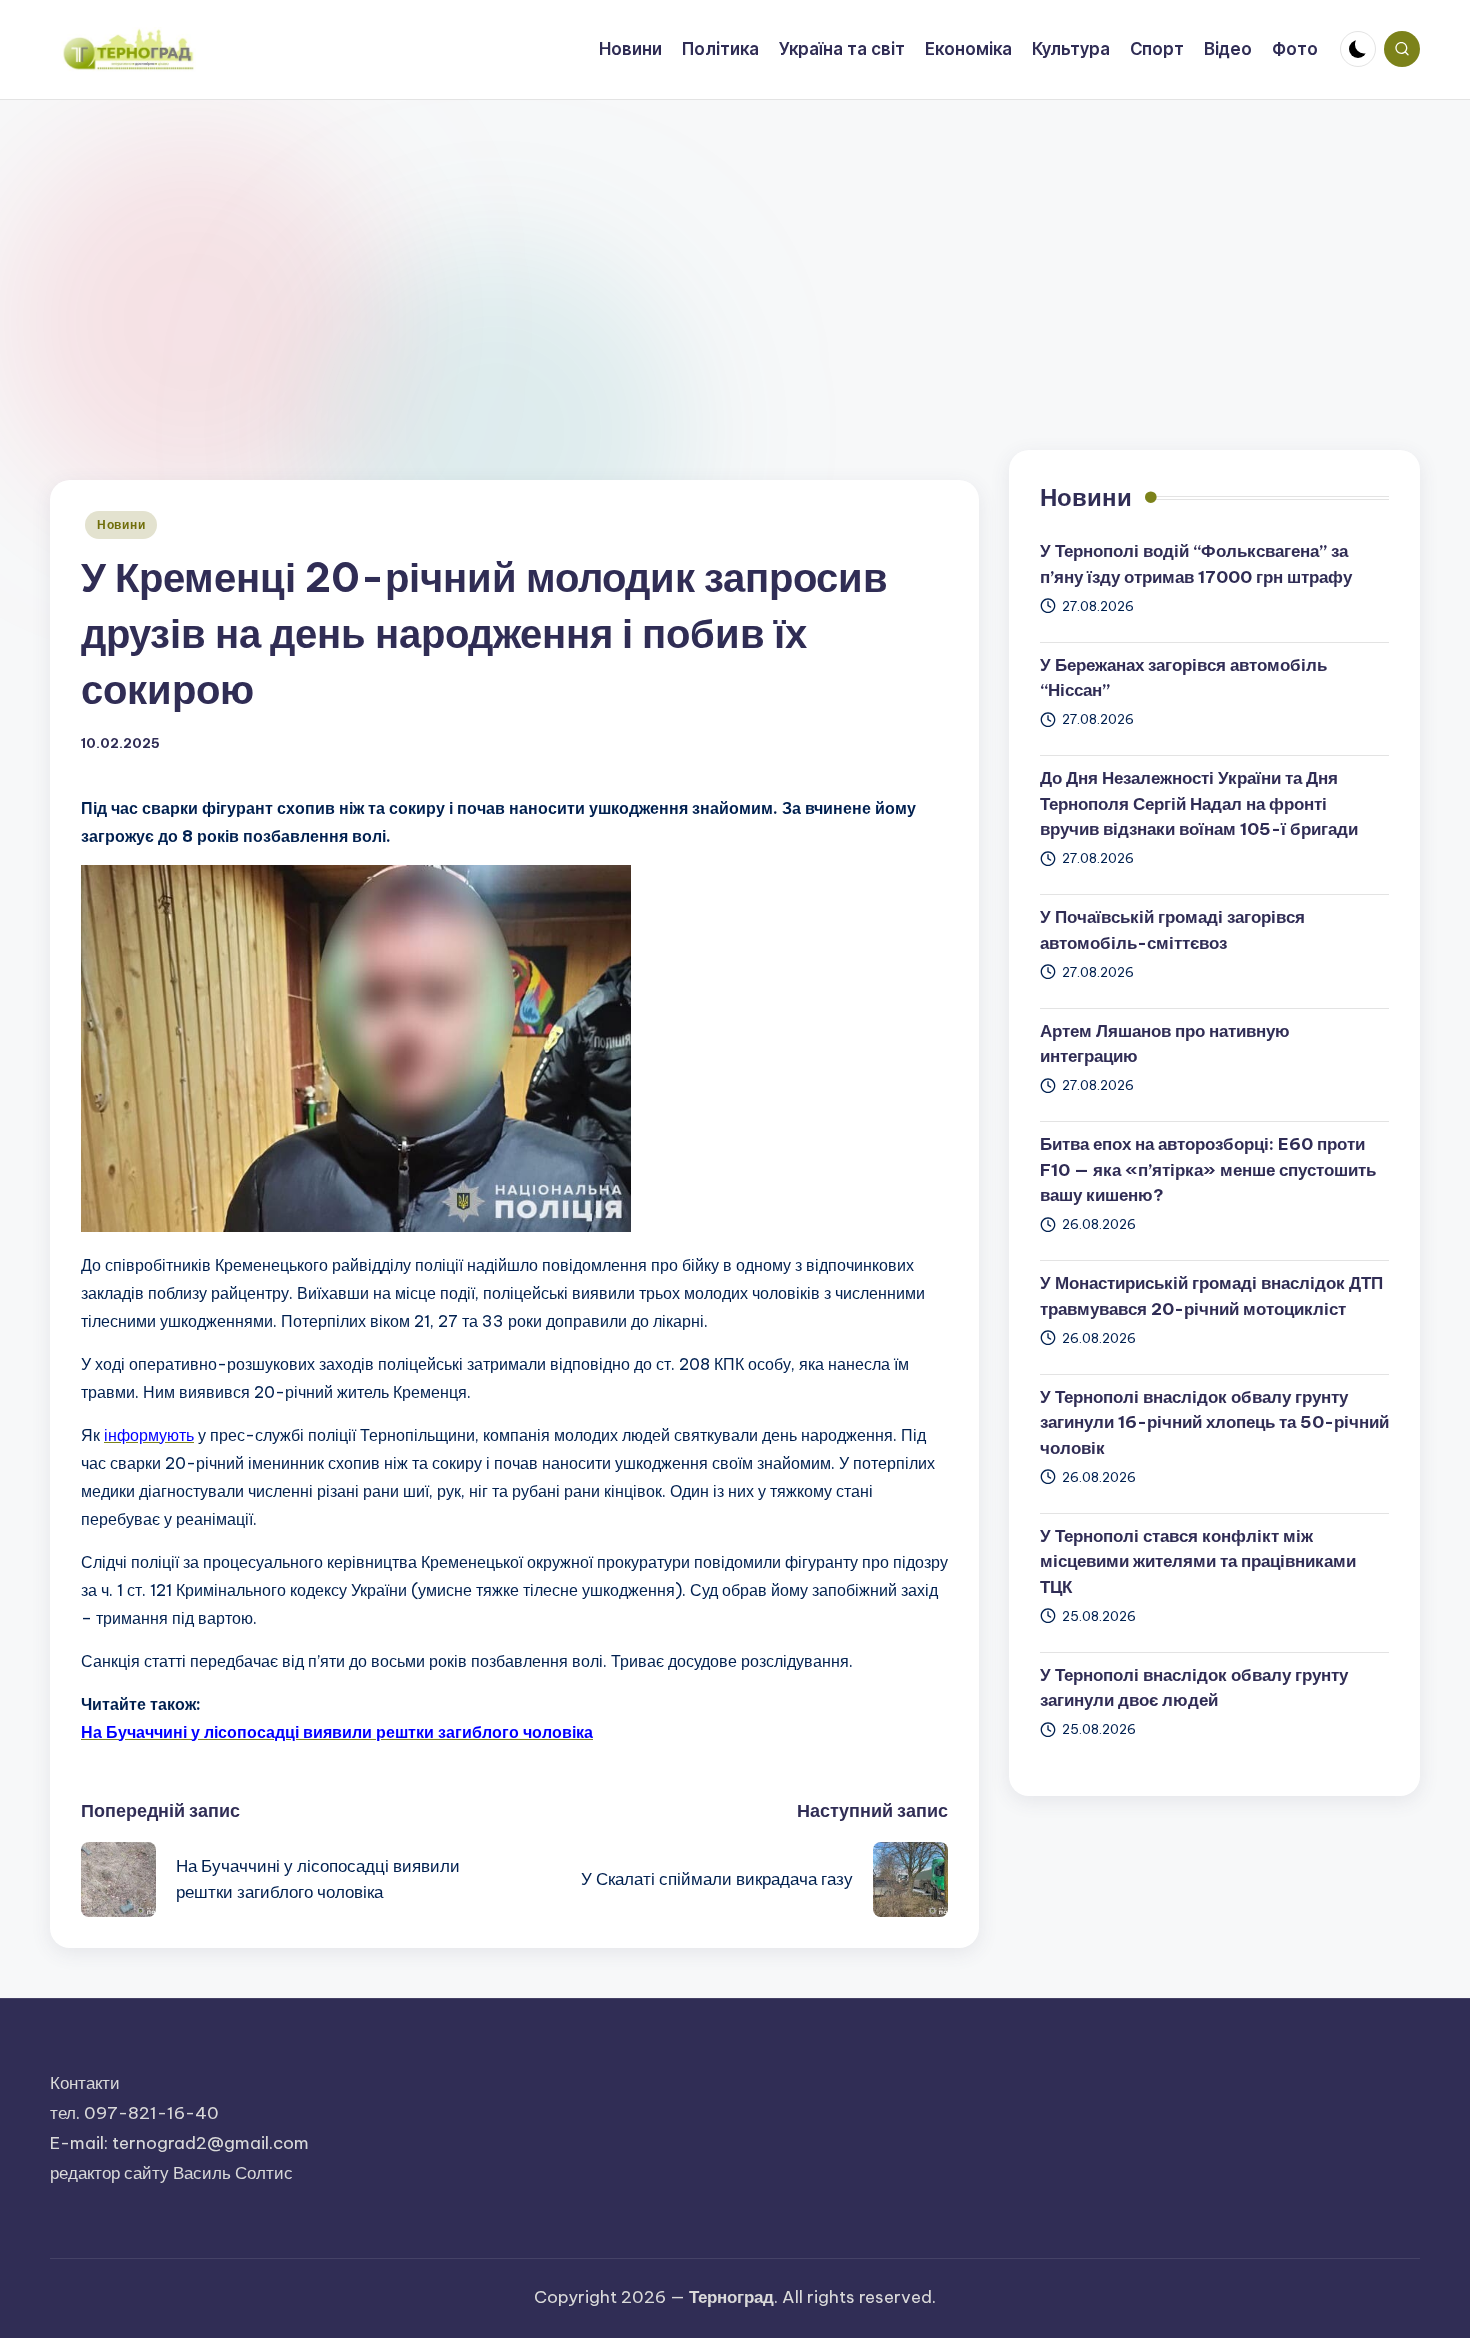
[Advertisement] (735, 250)
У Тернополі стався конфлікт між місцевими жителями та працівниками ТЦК (1198, 1561)
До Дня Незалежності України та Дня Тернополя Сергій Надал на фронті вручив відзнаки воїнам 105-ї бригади (1199, 804)
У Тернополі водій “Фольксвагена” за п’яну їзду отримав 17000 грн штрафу (1196, 565)
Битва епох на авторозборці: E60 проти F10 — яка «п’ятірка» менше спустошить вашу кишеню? (1208, 1170)
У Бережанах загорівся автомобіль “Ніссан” (1183, 678)
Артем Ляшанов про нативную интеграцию (1165, 1044)
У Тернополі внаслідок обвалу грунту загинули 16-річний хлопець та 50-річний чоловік (1214, 1422)
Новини (121, 524)
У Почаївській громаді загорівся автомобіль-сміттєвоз (1172, 931)
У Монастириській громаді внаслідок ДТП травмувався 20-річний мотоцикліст (1211, 1297)
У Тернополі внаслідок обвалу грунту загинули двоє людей (1194, 1688)
